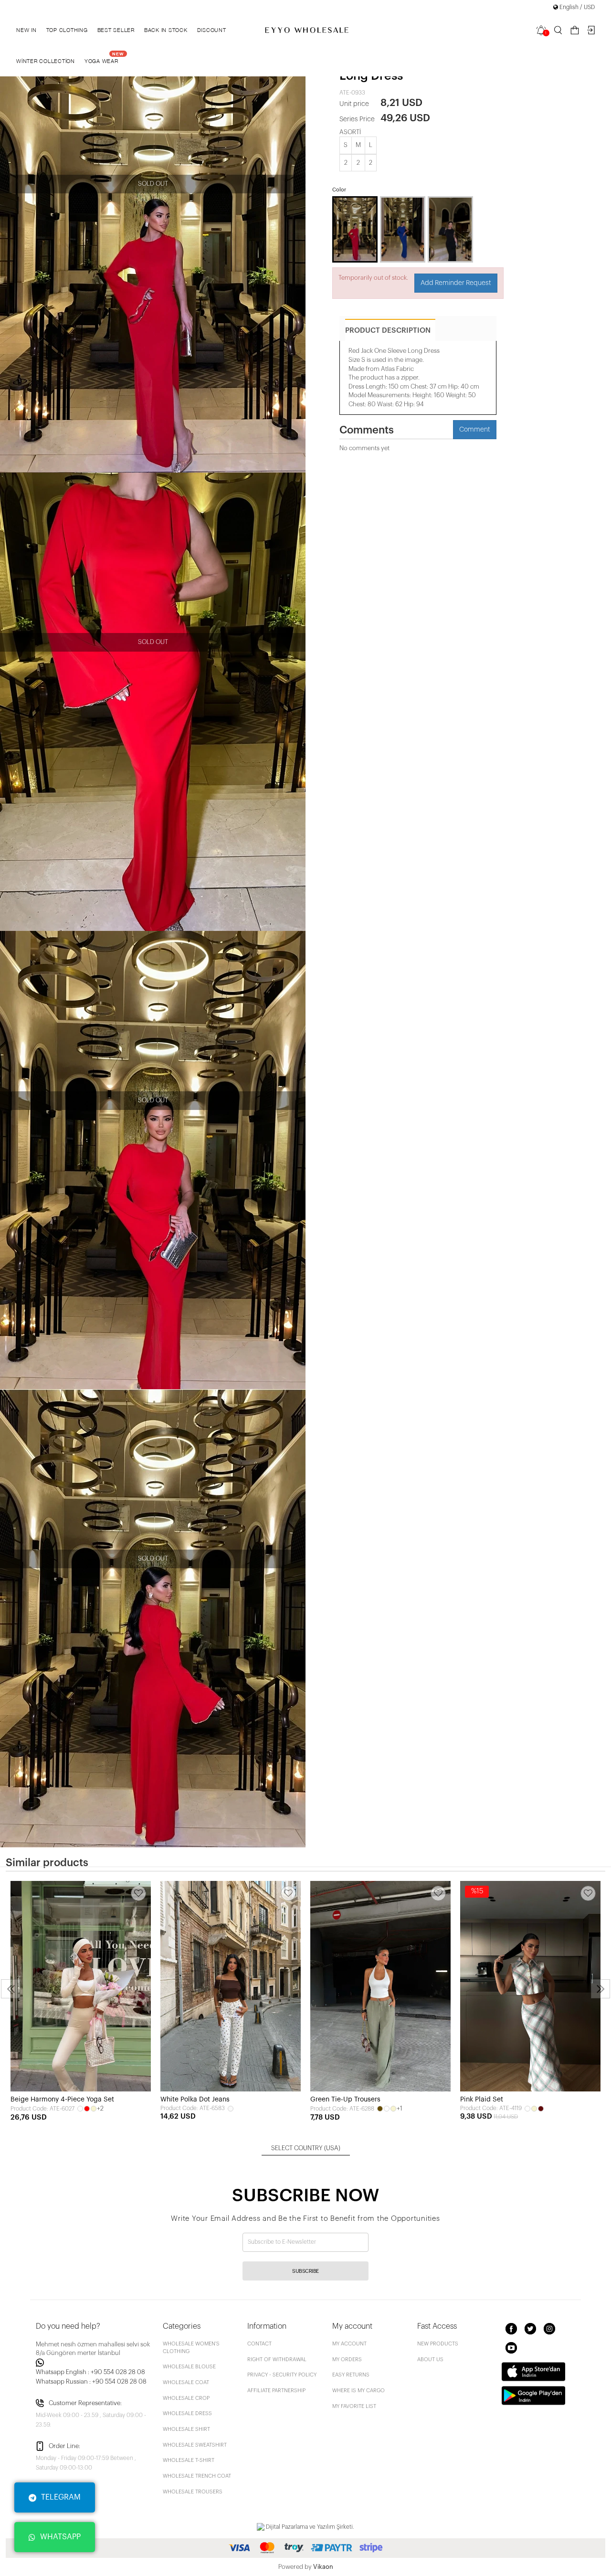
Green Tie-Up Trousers (345, 2100)
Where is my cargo (358, 2391)
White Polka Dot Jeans (195, 2100)
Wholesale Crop (186, 2398)
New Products (438, 2344)
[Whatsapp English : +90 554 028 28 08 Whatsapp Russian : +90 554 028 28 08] (94, 2363)
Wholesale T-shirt (189, 2460)
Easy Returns (351, 2375)
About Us (430, 2360)
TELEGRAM (61, 2497)
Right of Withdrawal (277, 2360)
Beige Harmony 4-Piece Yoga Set (62, 2100)
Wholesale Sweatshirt (195, 2445)
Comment (475, 430)
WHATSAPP (60, 2537)
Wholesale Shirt (186, 2429)
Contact (259, 2344)
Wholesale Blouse (189, 2367)
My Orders (347, 2360)
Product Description (388, 331)
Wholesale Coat (186, 2382)
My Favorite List (354, 2406)
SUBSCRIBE (305, 2271)
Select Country (306, 2148)
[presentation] (11, 1989)
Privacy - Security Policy (282, 2375)
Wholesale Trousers (193, 2492)
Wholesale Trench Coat (197, 2476)
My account (349, 2344)
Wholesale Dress (187, 2413)
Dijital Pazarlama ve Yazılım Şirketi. (309, 2527)
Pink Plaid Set (482, 2100)
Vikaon (323, 2567)
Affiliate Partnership (276, 2391)
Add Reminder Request (456, 283)
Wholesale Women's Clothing (191, 2348)
